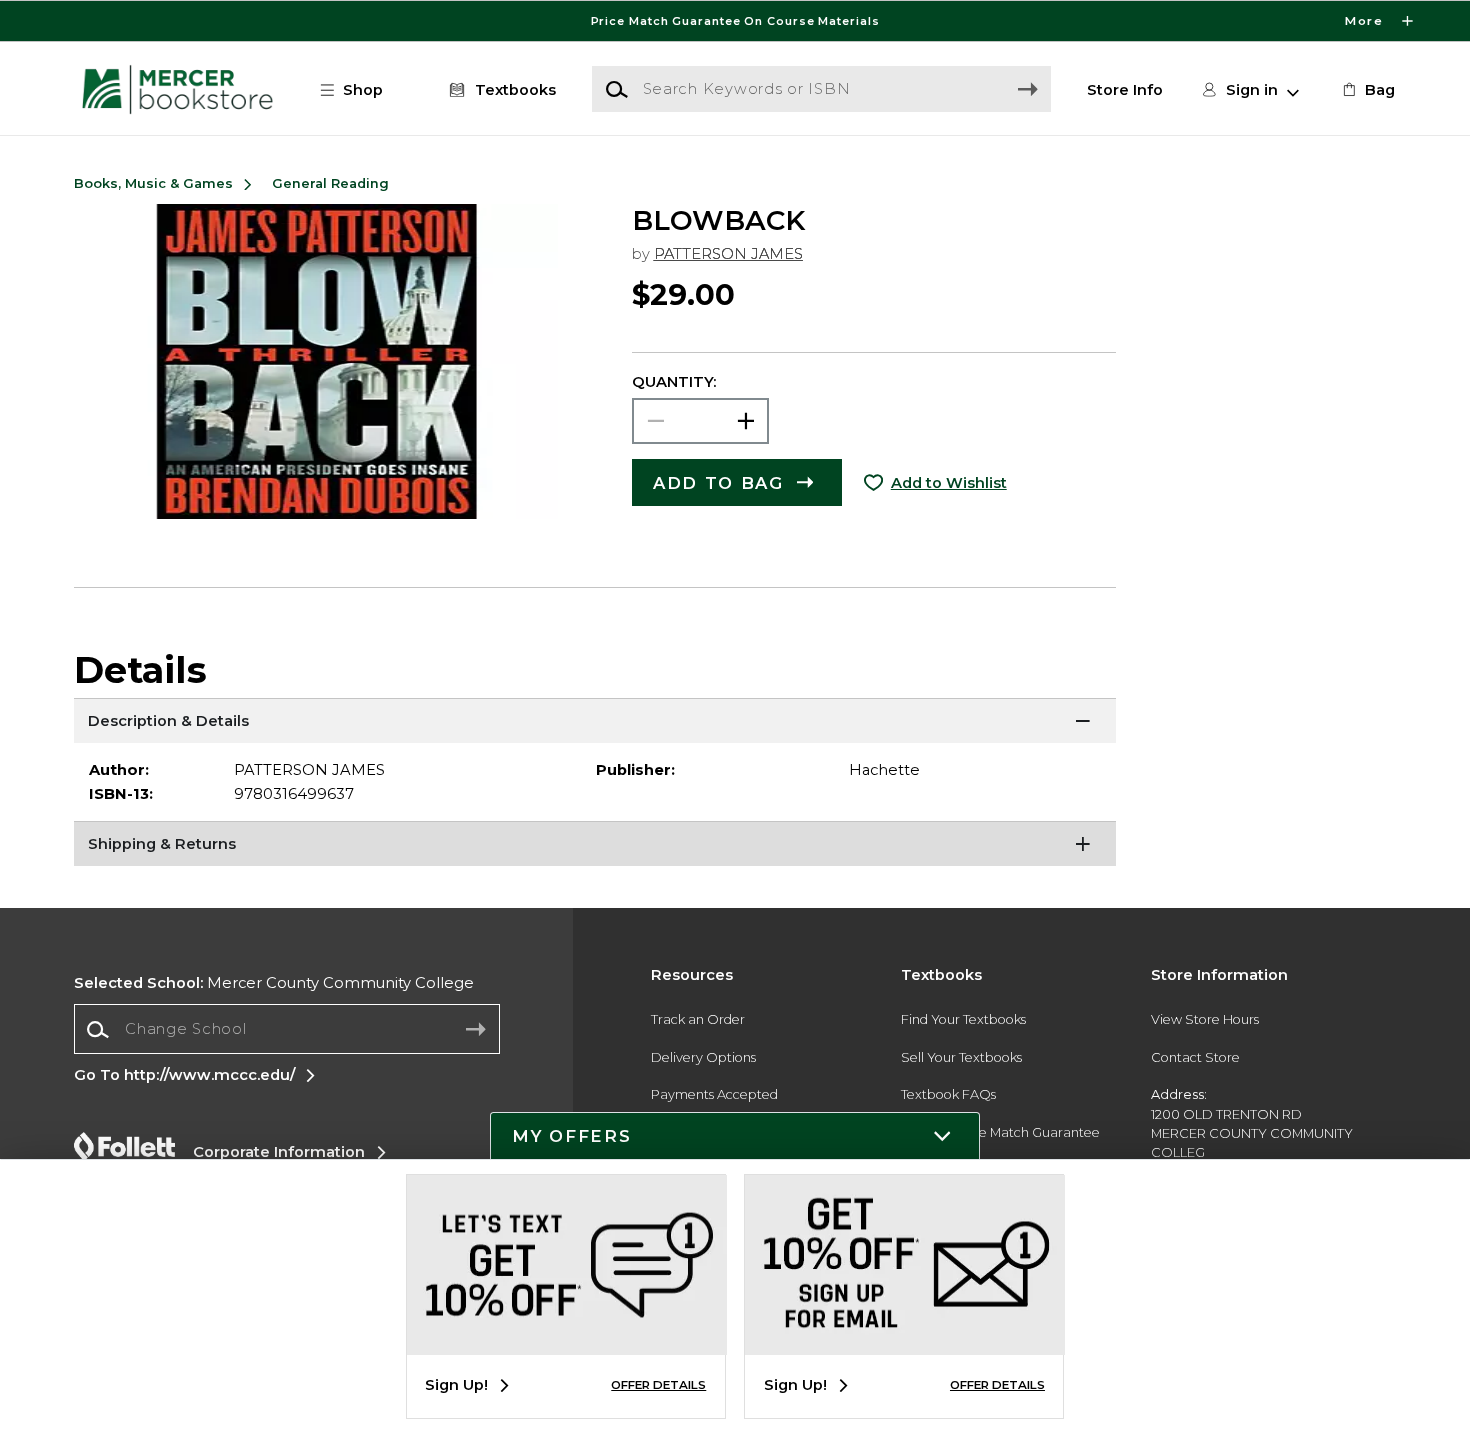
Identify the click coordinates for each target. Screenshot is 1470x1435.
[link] (1367, 90)
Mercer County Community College (274, 983)
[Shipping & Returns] (595, 846)
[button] (735, 21)
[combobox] (287, 1029)
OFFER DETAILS (658, 1385)
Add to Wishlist (949, 483)
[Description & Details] (595, 723)
